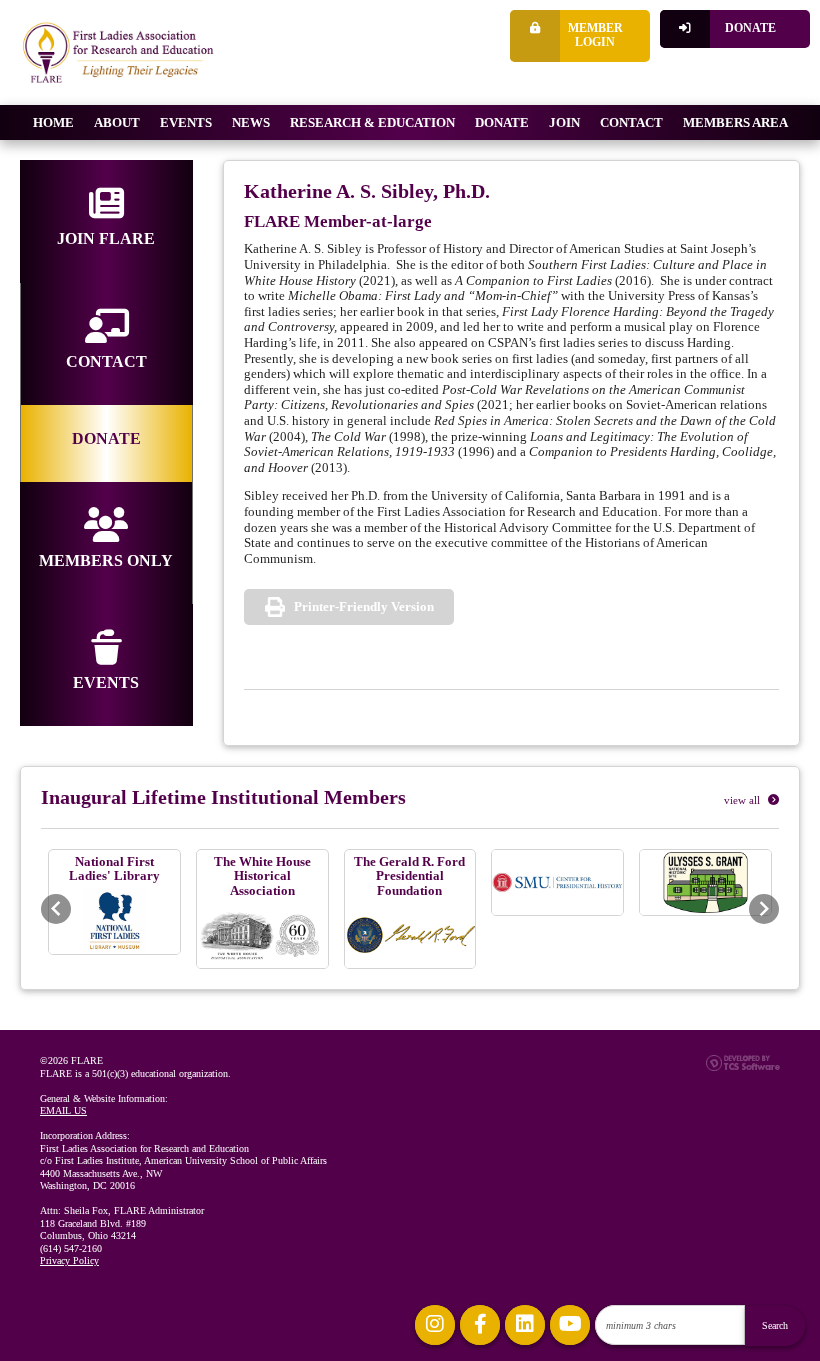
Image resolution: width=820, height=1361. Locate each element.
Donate (750, 28)
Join (564, 122)
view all (743, 800)
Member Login (595, 35)
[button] (56, 909)
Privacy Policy (69, 1260)
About (117, 122)
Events (186, 122)
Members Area (735, 122)
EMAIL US (63, 1110)
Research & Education (372, 122)
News (251, 122)
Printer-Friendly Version (364, 606)
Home (53, 122)
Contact (631, 122)
